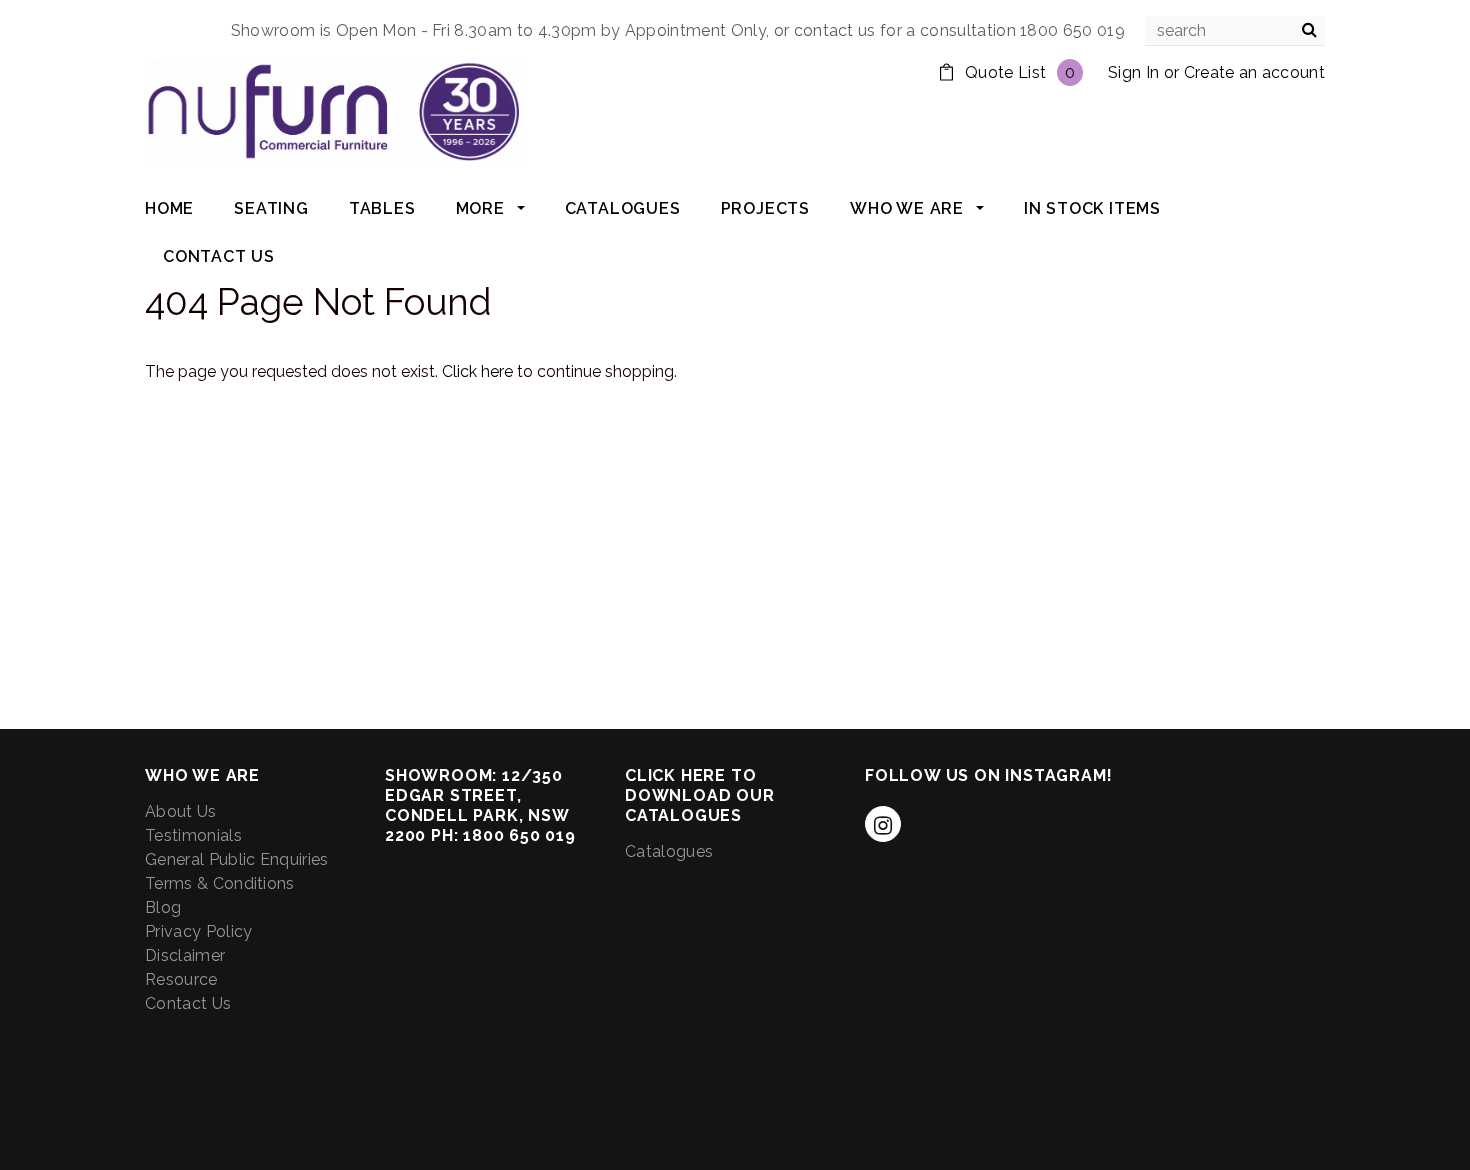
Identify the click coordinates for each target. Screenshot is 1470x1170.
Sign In (1133, 72)
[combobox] (1235, 31)
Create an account (1254, 72)
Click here (479, 371)
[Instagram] (883, 824)
